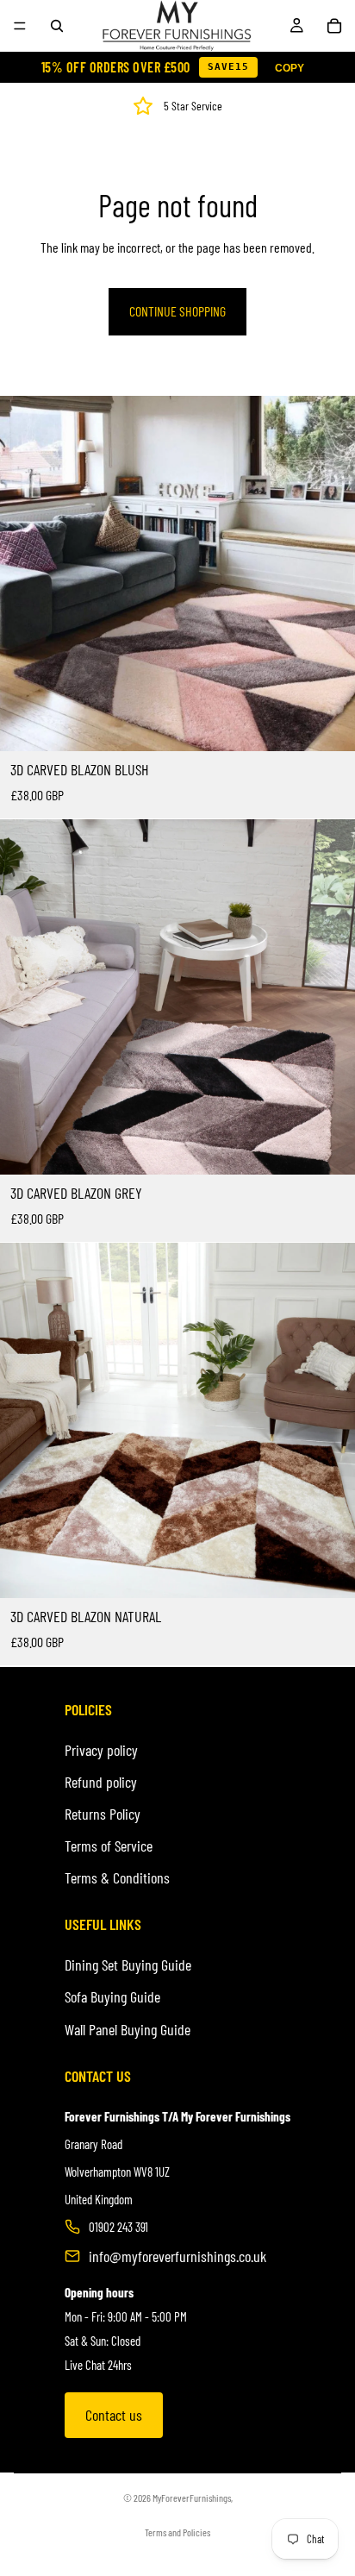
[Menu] (20, 26)
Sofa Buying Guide (112, 1996)
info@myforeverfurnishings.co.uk (177, 2256)
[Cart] (334, 26)
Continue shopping (177, 311)
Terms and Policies (177, 2532)
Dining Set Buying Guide (128, 1965)
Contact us (114, 2415)
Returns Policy (103, 1814)
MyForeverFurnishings (192, 2498)
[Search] (57, 26)
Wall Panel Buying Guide (128, 2029)
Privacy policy (101, 1750)
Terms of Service (109, 1846)
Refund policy (101, 1782)
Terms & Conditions (117, 1877)
